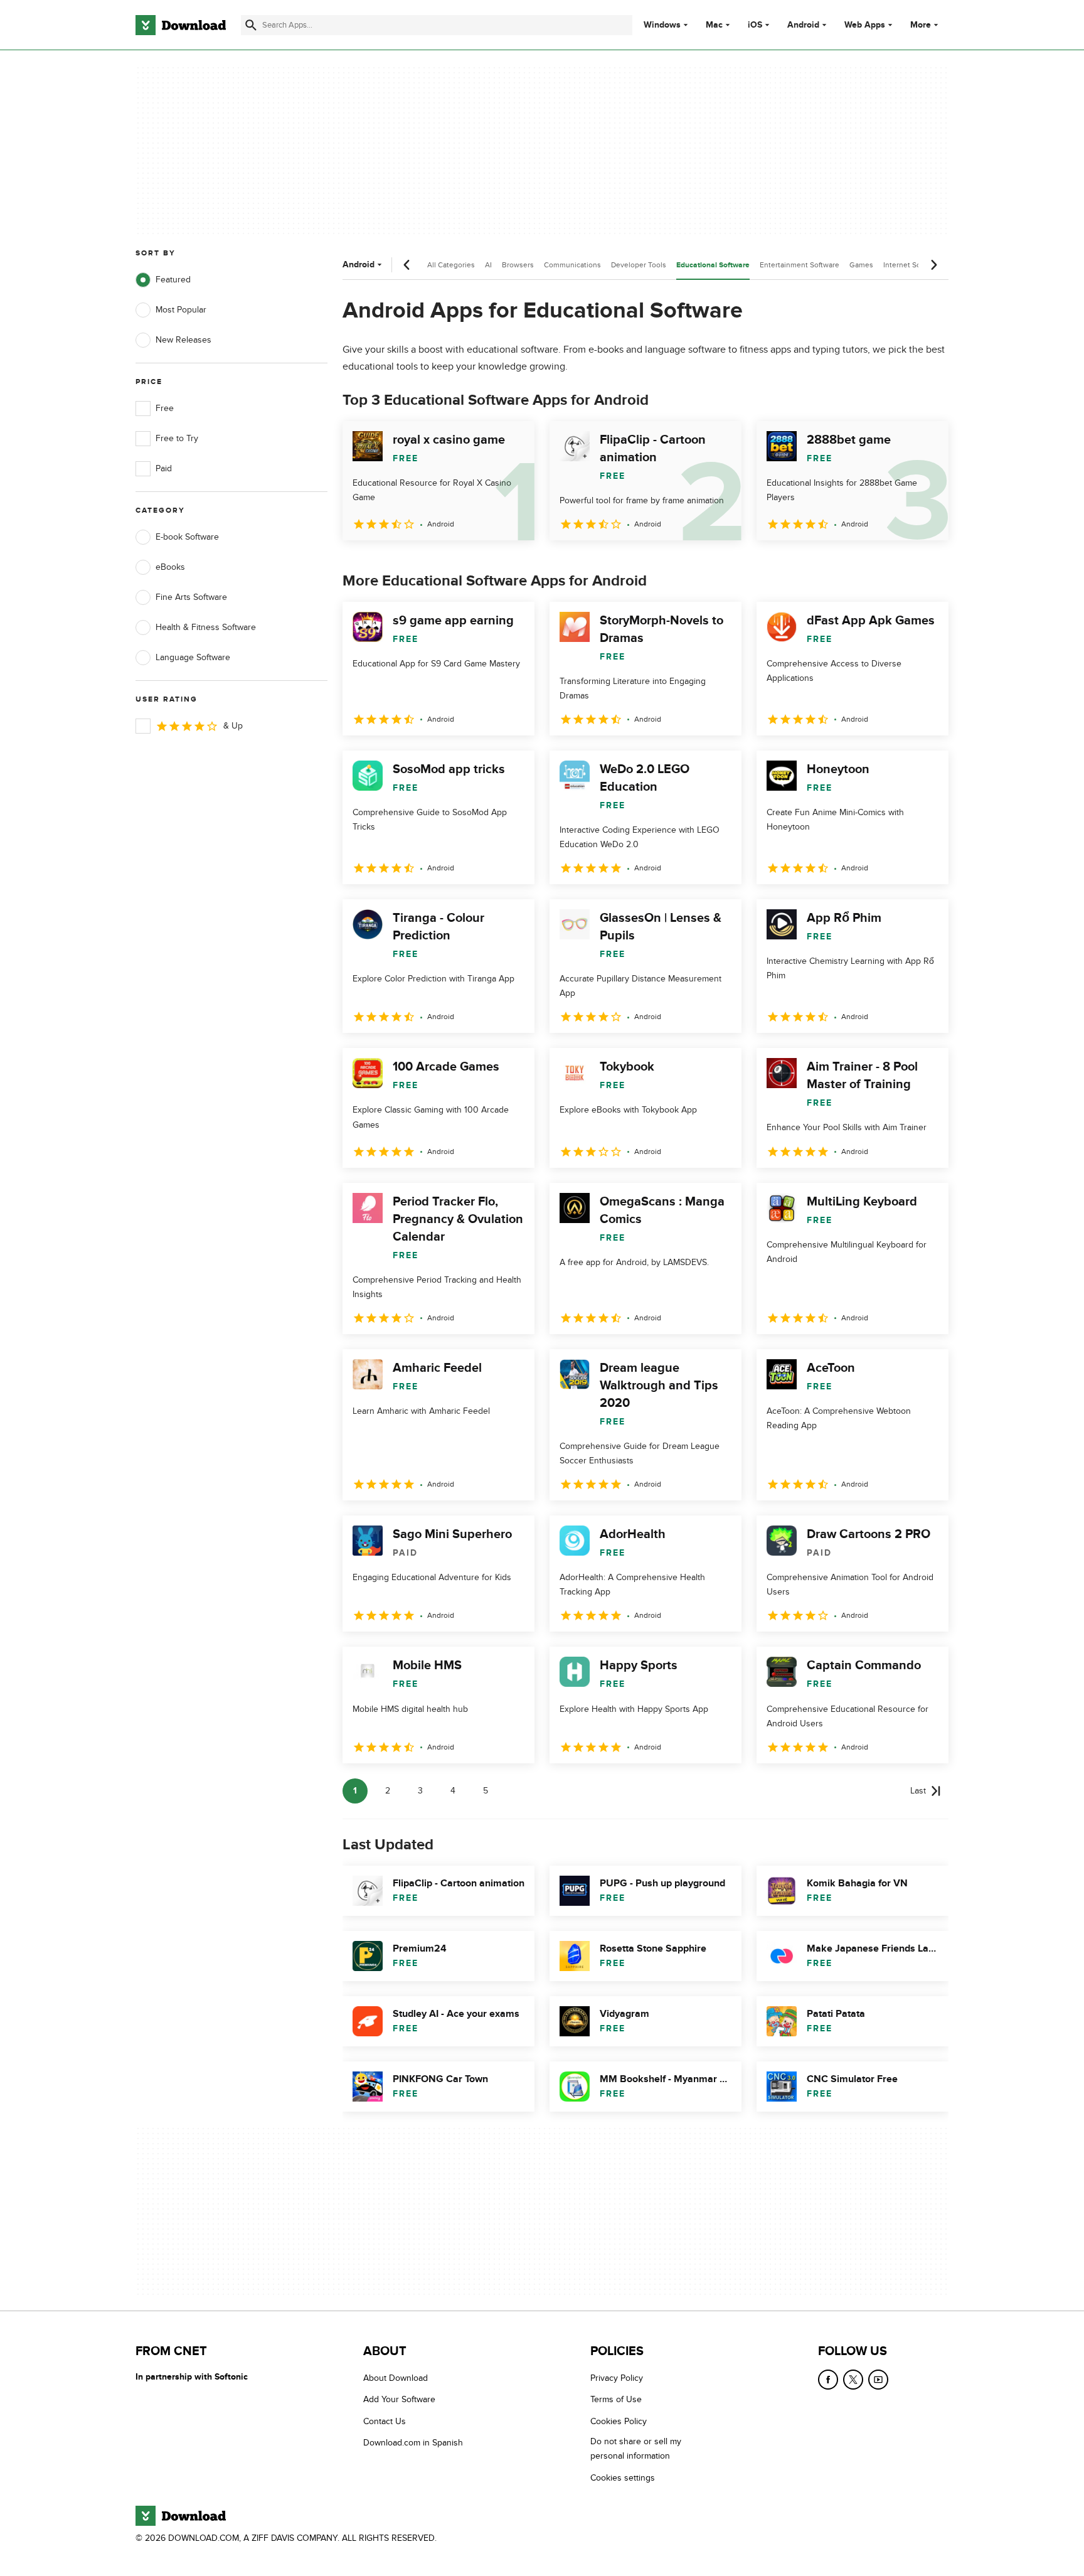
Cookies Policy (619, 2421)
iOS (755, 25)
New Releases (183, 340)
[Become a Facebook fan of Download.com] (828, 2380)
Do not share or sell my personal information (636, 2449)
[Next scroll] (933, 265)
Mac (714, 25)
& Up (233, 726)
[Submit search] (251, 25)
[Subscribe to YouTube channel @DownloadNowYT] (878, 2380)
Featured (173, 280)
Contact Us (385, 2421)
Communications (572, 265)
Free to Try (177, 438)
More (921, 25)
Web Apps (865, 25)
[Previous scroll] (407, 265)
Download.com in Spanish (413, 2443)
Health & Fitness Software (206, 627)
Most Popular (181, 310)
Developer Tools (639, 265)
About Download (396, 2378)
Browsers (518, 265)
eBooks (170, 567)
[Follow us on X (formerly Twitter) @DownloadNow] (853, 2380)
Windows (662, 25)
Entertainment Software (800, 265)
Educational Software (713, 265)
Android (803, 25)
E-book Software (187, 537)
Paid (164, 468)
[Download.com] (181, 25)
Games (861, 265)
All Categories (451, 265)
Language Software (193, 657)
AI (488, 265)
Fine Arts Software (191, 597)
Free (165, 408)
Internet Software (912, 265)
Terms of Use (616, 2400)
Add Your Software (399, 2400)
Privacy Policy (617, 2378)
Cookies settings (623, 2478)
